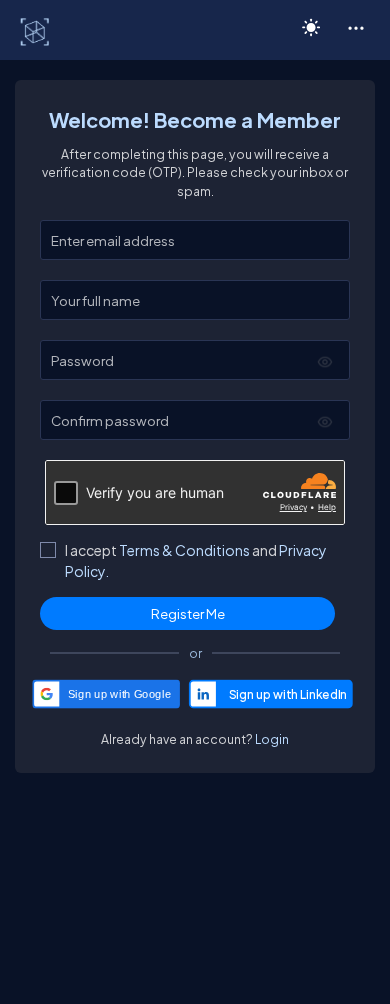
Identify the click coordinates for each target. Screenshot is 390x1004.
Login (272, 739)
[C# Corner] (36, 31)
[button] (355, 27)
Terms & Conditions (184, 550)
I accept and (196, 560)
